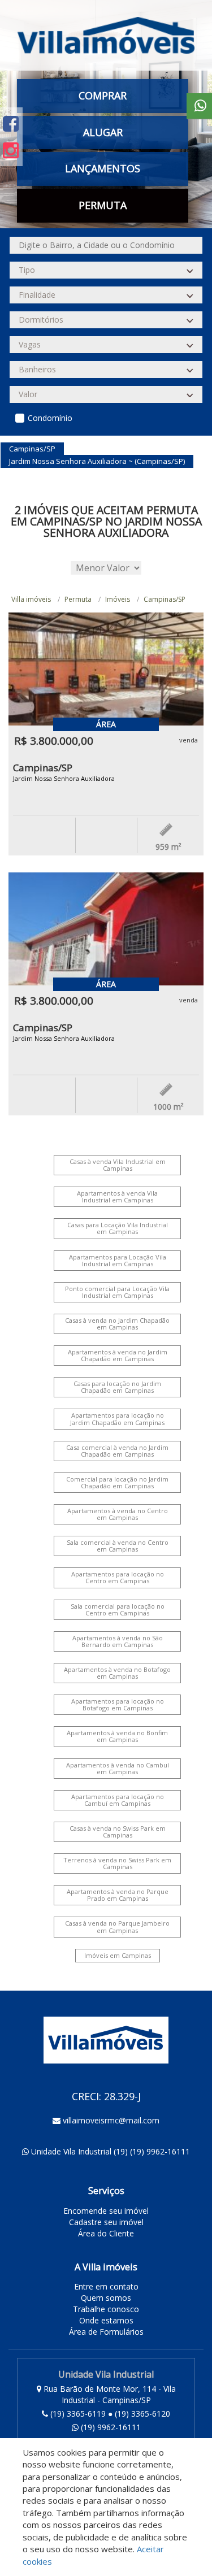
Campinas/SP (165, 599)
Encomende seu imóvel (106, 2211)
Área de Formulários (106, 2332)
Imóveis (118, 599)
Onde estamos (106, 2320)
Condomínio (50, 418)
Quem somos (106, 2298)
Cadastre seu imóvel (106, 2222)
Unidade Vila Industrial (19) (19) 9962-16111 (111, 2151)
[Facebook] (11, 123)
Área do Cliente (106, 2233)
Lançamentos (103, 168)
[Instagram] (11, 150)
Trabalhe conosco (106, 2309)
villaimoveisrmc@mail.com (111, 2120)
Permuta (103, 205)
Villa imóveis (31, 599)
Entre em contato (106, 2286)
